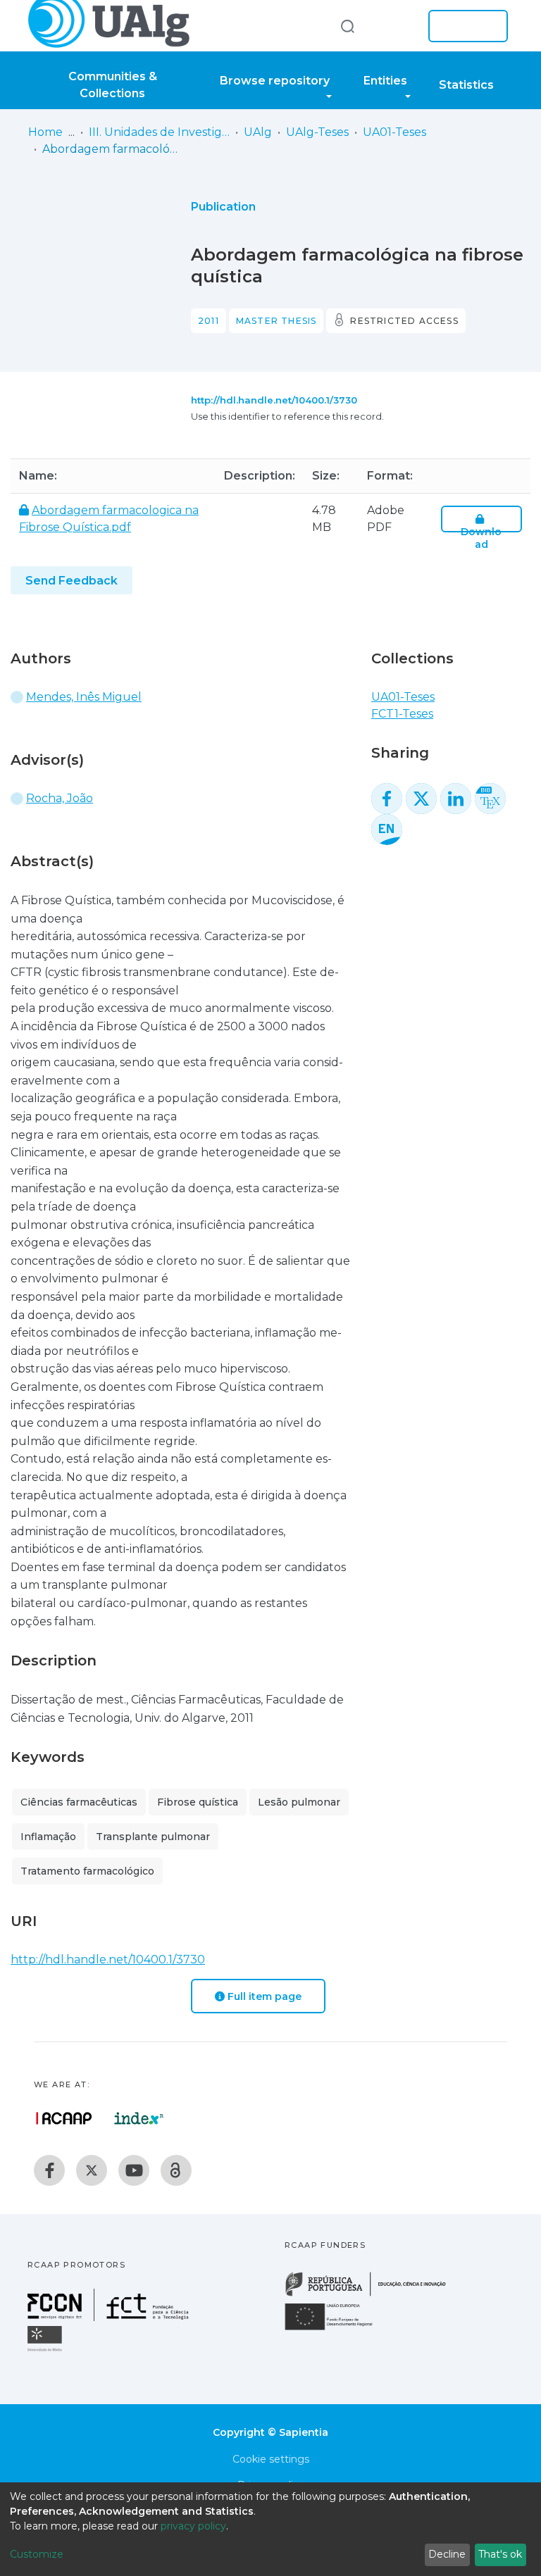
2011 (209, 321)
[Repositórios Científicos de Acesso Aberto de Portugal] (64, 2118)
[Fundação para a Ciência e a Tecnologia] (110, 2317)
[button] (396, 26)
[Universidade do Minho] (46, 2350)
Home (45, 132)
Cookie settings (271, 2459)
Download (481, 538)
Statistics (466, 85)
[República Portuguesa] (373, 2295)
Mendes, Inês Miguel (84, 697)
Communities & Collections (113, 85)
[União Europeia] (337, 2329)
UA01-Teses (394, 132)
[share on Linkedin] (456, 799)
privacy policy (193, 2526)
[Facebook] (49, 2170)
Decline (447, 2554)
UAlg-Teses (317, 132)
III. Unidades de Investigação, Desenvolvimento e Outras (159, 132)
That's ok (500, 2554)
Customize (37, 2554)
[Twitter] (92, 2170)
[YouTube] (134, 2170)
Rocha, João (60, 798)
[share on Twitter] (421, 799)
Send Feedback (71, 581)
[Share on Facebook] (387, 799)
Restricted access (404, 321)
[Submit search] (347, 26)
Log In (464, 26)
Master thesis (276, 321)
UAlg (258, 132)
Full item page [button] (263, 1996)
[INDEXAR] (139, 2118)
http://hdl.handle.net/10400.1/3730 (274, 400)
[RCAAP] (176, 2170)
